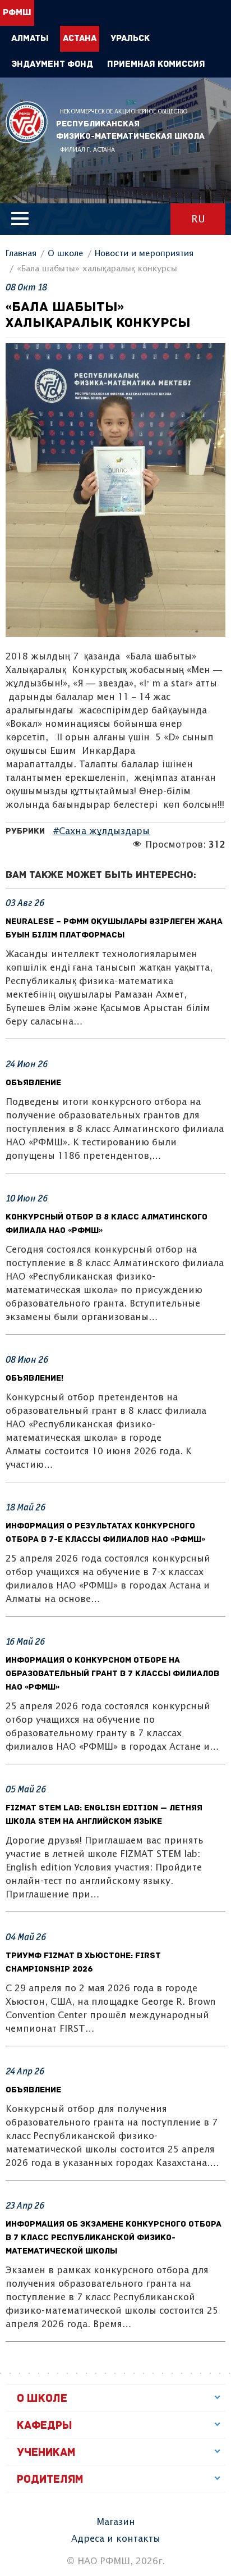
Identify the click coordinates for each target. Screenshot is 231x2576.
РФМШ (27, 122)
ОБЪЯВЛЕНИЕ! (34, 1379)
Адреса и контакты (116, 2539)
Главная (21, 254)
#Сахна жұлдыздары (101, 832)
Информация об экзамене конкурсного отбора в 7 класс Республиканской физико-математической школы (114, 2238)
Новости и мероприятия (144, 254)
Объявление (33, 1083)
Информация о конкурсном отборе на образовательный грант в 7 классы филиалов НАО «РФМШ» (112, 1674)
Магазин (116, 2522)
